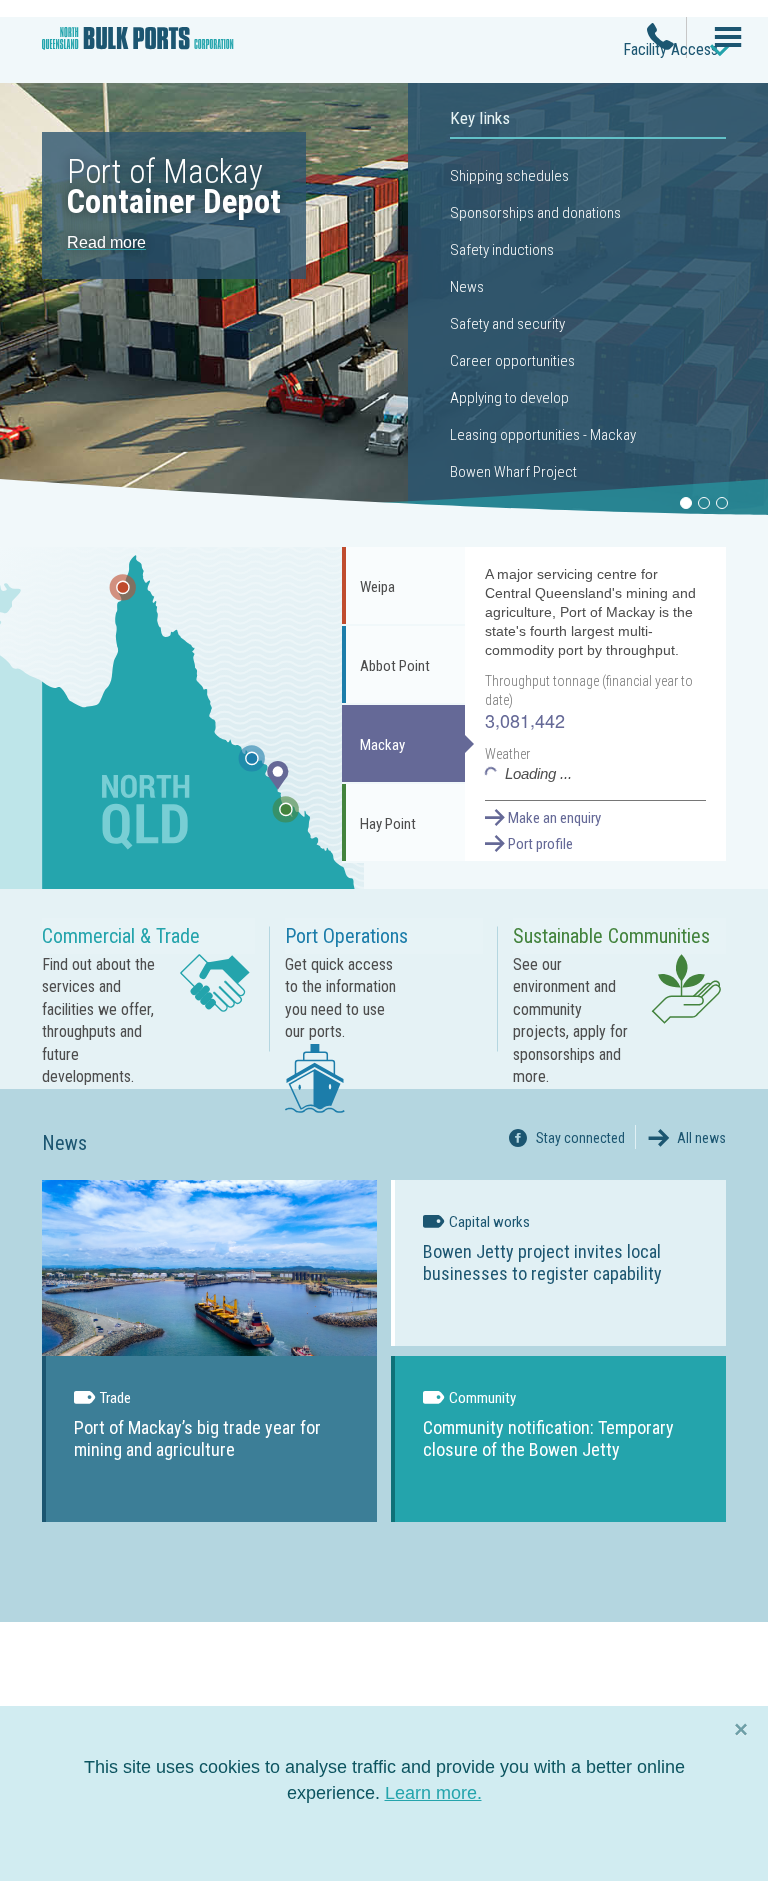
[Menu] (720, 39)
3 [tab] (722, 503)
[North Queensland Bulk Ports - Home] (138, 46)
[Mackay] (278, 787)
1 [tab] (686, 503)
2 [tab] (704, 503)
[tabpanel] (384, 297)
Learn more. (433, 1793)
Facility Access (670, 49)
